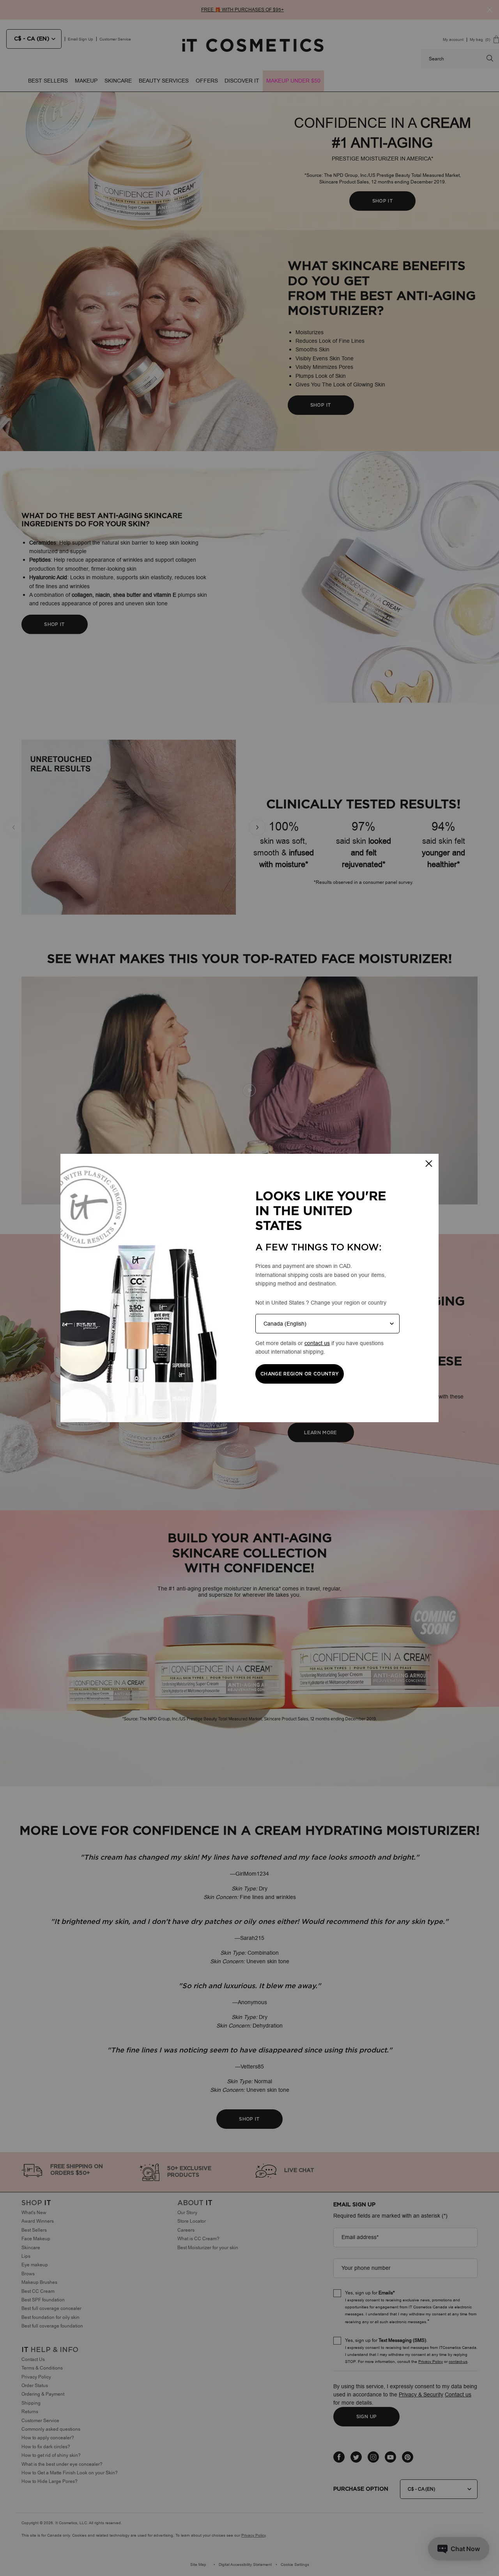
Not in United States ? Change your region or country (321, 1303)
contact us (317, 1343)
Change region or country (300, 1374)
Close (429, 1164)
